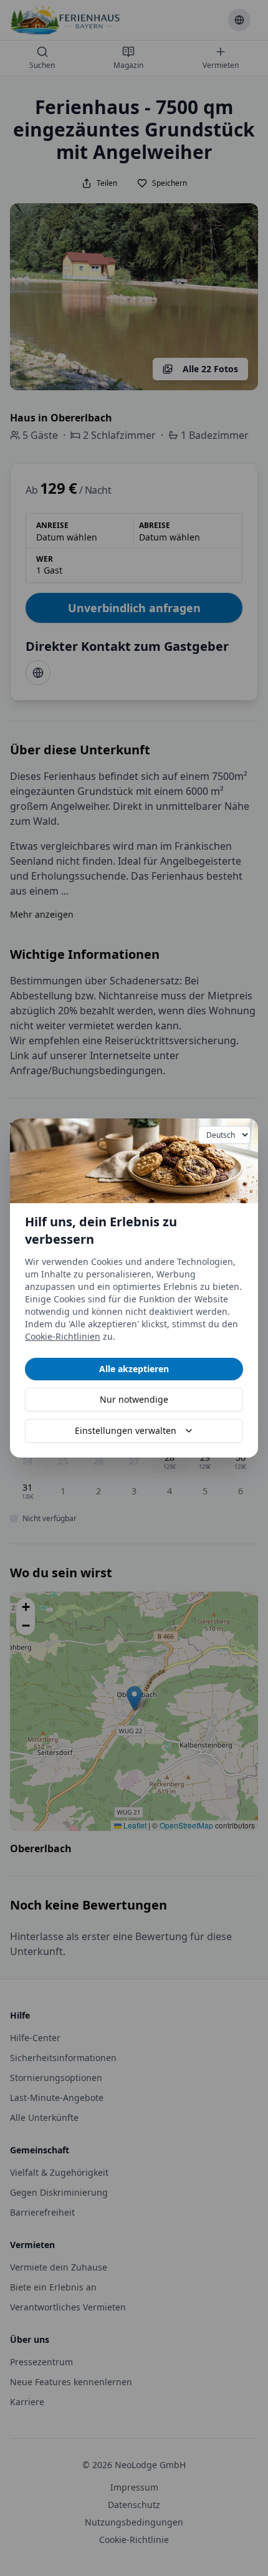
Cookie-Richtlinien (63, 1336)
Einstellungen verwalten (126, 1430)
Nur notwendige (134, 1399)
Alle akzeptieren (134, 1369)
